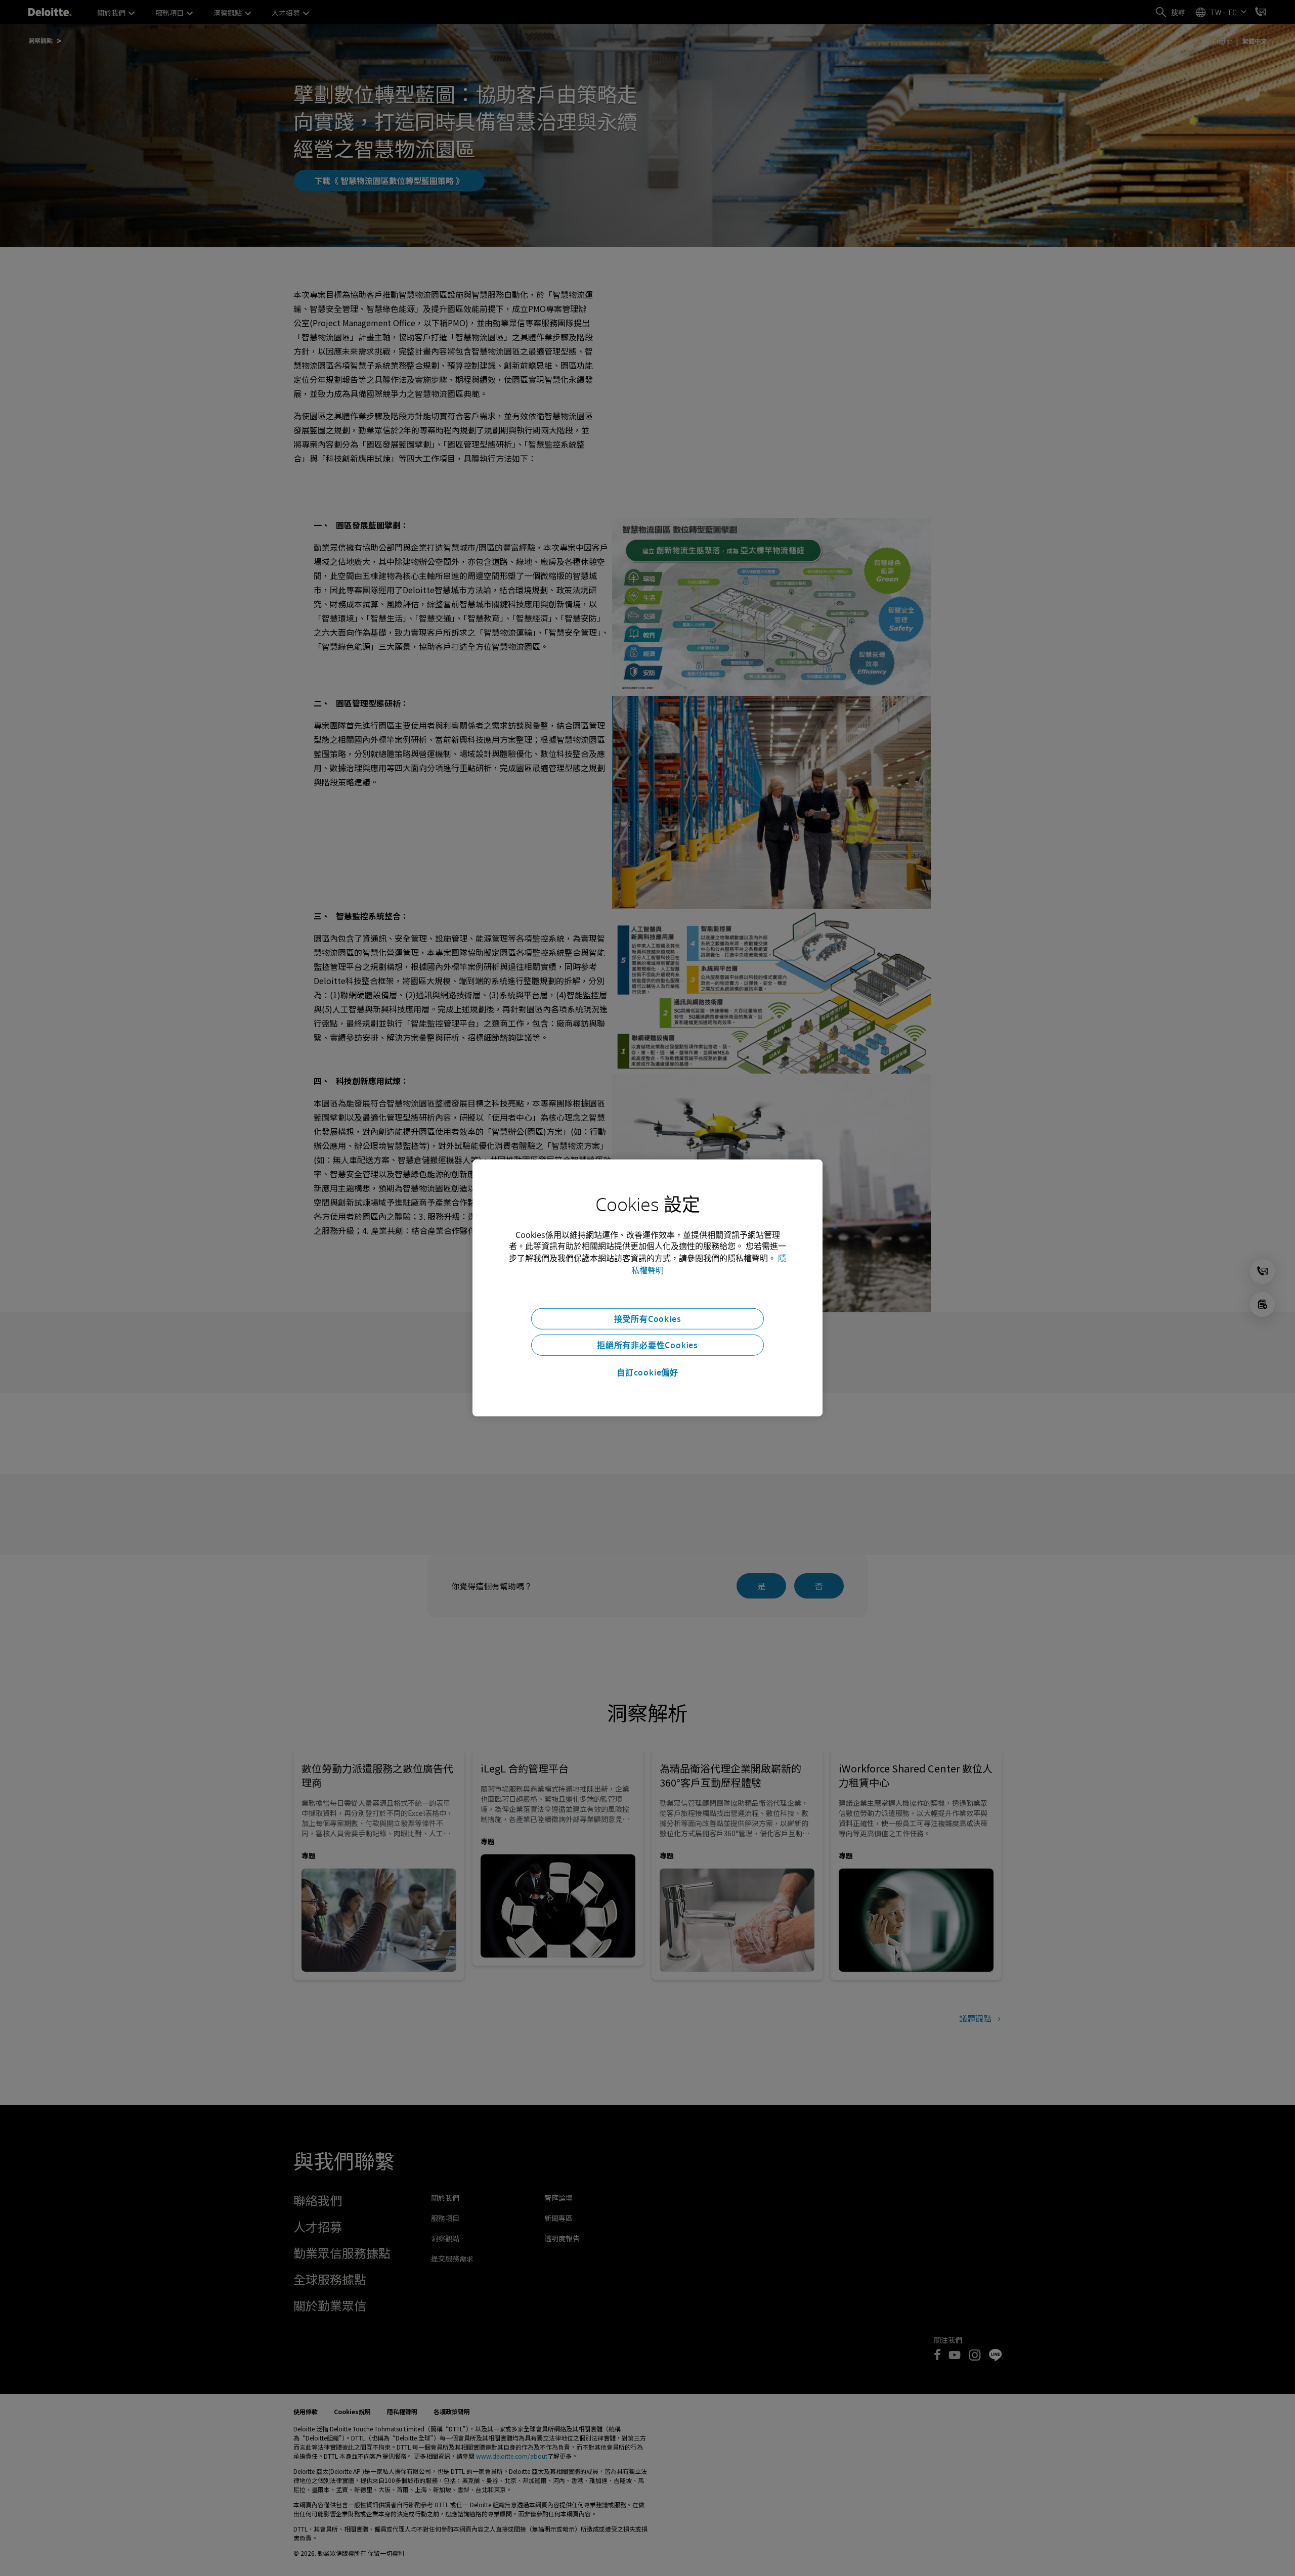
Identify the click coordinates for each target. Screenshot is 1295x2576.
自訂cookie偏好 (647, 1372)
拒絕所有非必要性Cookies (647, 1345)
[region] (647, 1288)
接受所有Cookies (648, 1319)
